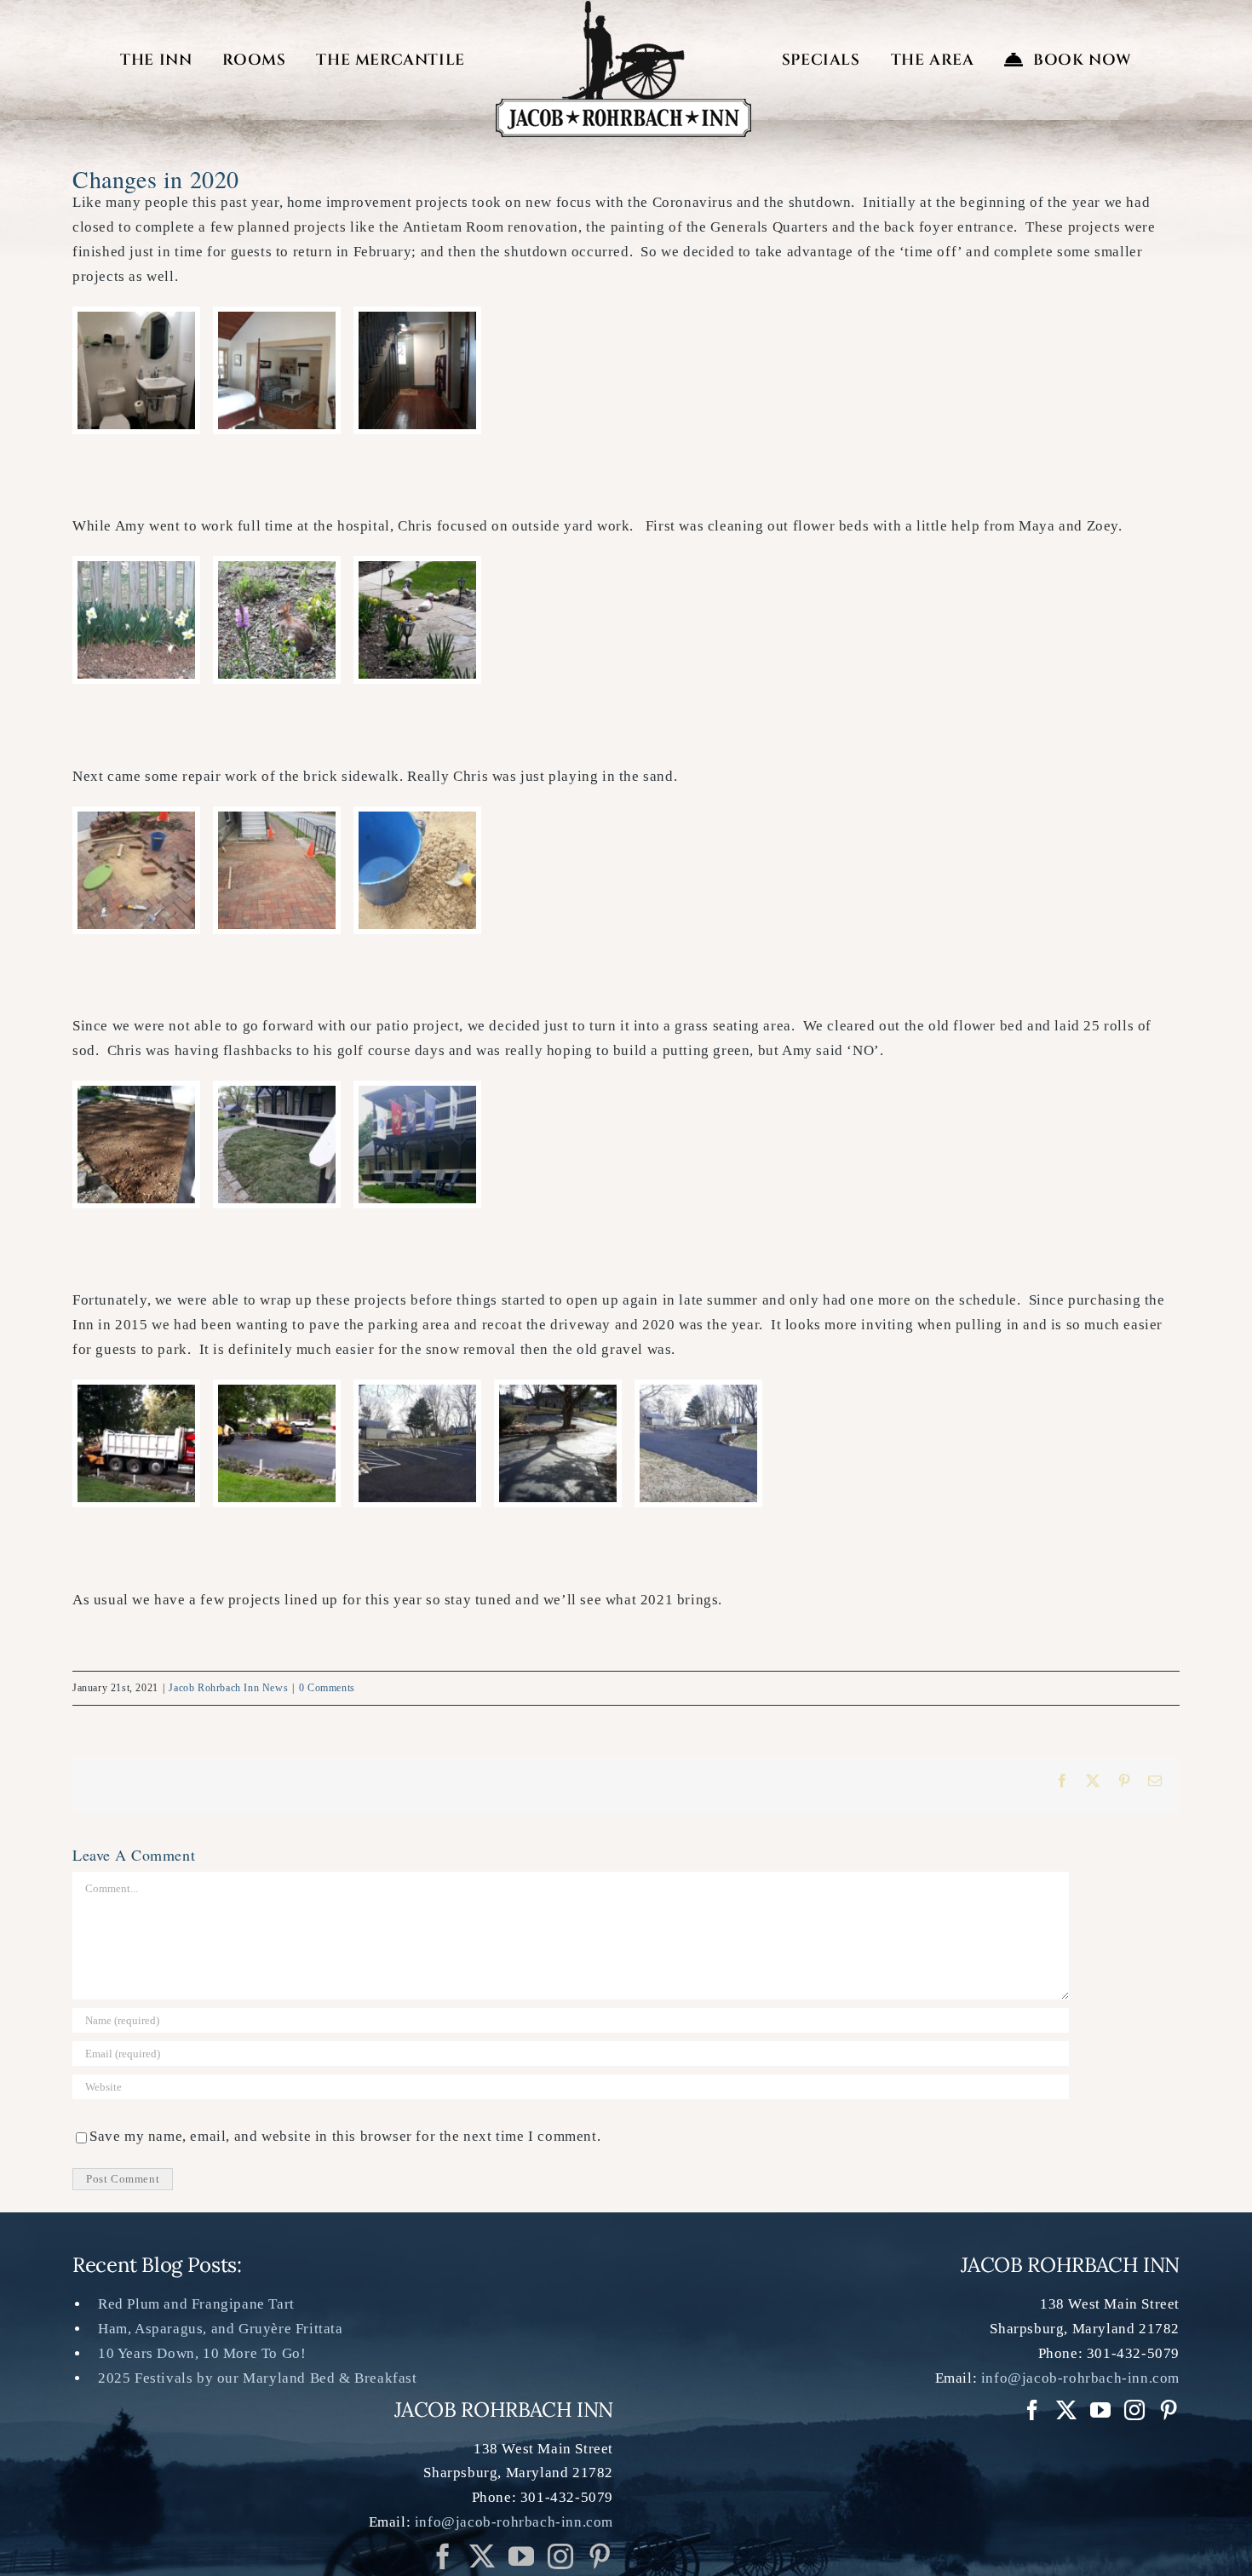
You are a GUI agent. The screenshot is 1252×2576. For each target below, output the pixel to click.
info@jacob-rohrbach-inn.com (514, 2522)
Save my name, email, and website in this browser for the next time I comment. (345, 2136)
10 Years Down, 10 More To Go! (202, 2353)
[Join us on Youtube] (522, 2556)
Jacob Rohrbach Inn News (228, 1688)
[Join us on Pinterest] (561, 2556)
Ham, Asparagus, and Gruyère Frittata (221, 2329)
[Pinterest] (600, 2556)
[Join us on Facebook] (443, 2556)
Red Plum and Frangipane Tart (196, 2304)
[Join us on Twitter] (482, 2556)
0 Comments (327, 1688)
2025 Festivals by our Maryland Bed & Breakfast (258, 2378)
